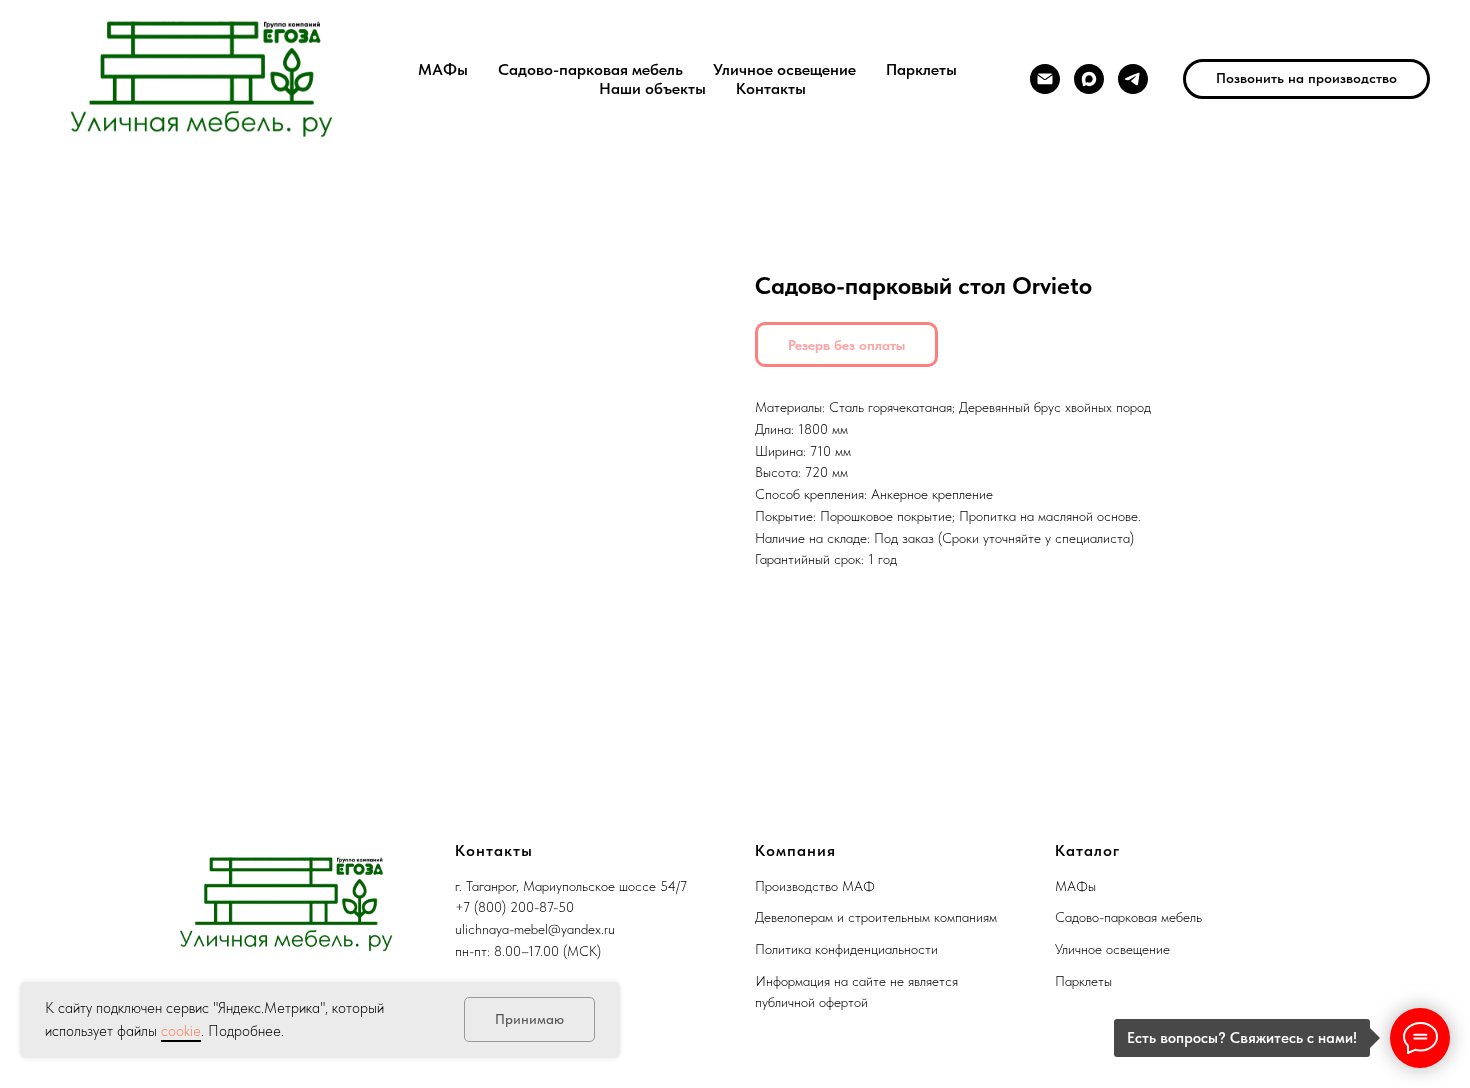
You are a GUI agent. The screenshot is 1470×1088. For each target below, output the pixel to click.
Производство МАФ (815, 886)
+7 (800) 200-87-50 (514, 907)
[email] (1045, 79)
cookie (181, 1031)
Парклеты (921, 69)
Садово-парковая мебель (590, 69)
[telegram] (1133, 79)
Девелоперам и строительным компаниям (876, 917)
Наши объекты (652, 88)
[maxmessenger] (1089, 79)
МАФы (443, 69)
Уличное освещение (784, 69)
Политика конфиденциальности (846, 949)
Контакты (771, 88)
